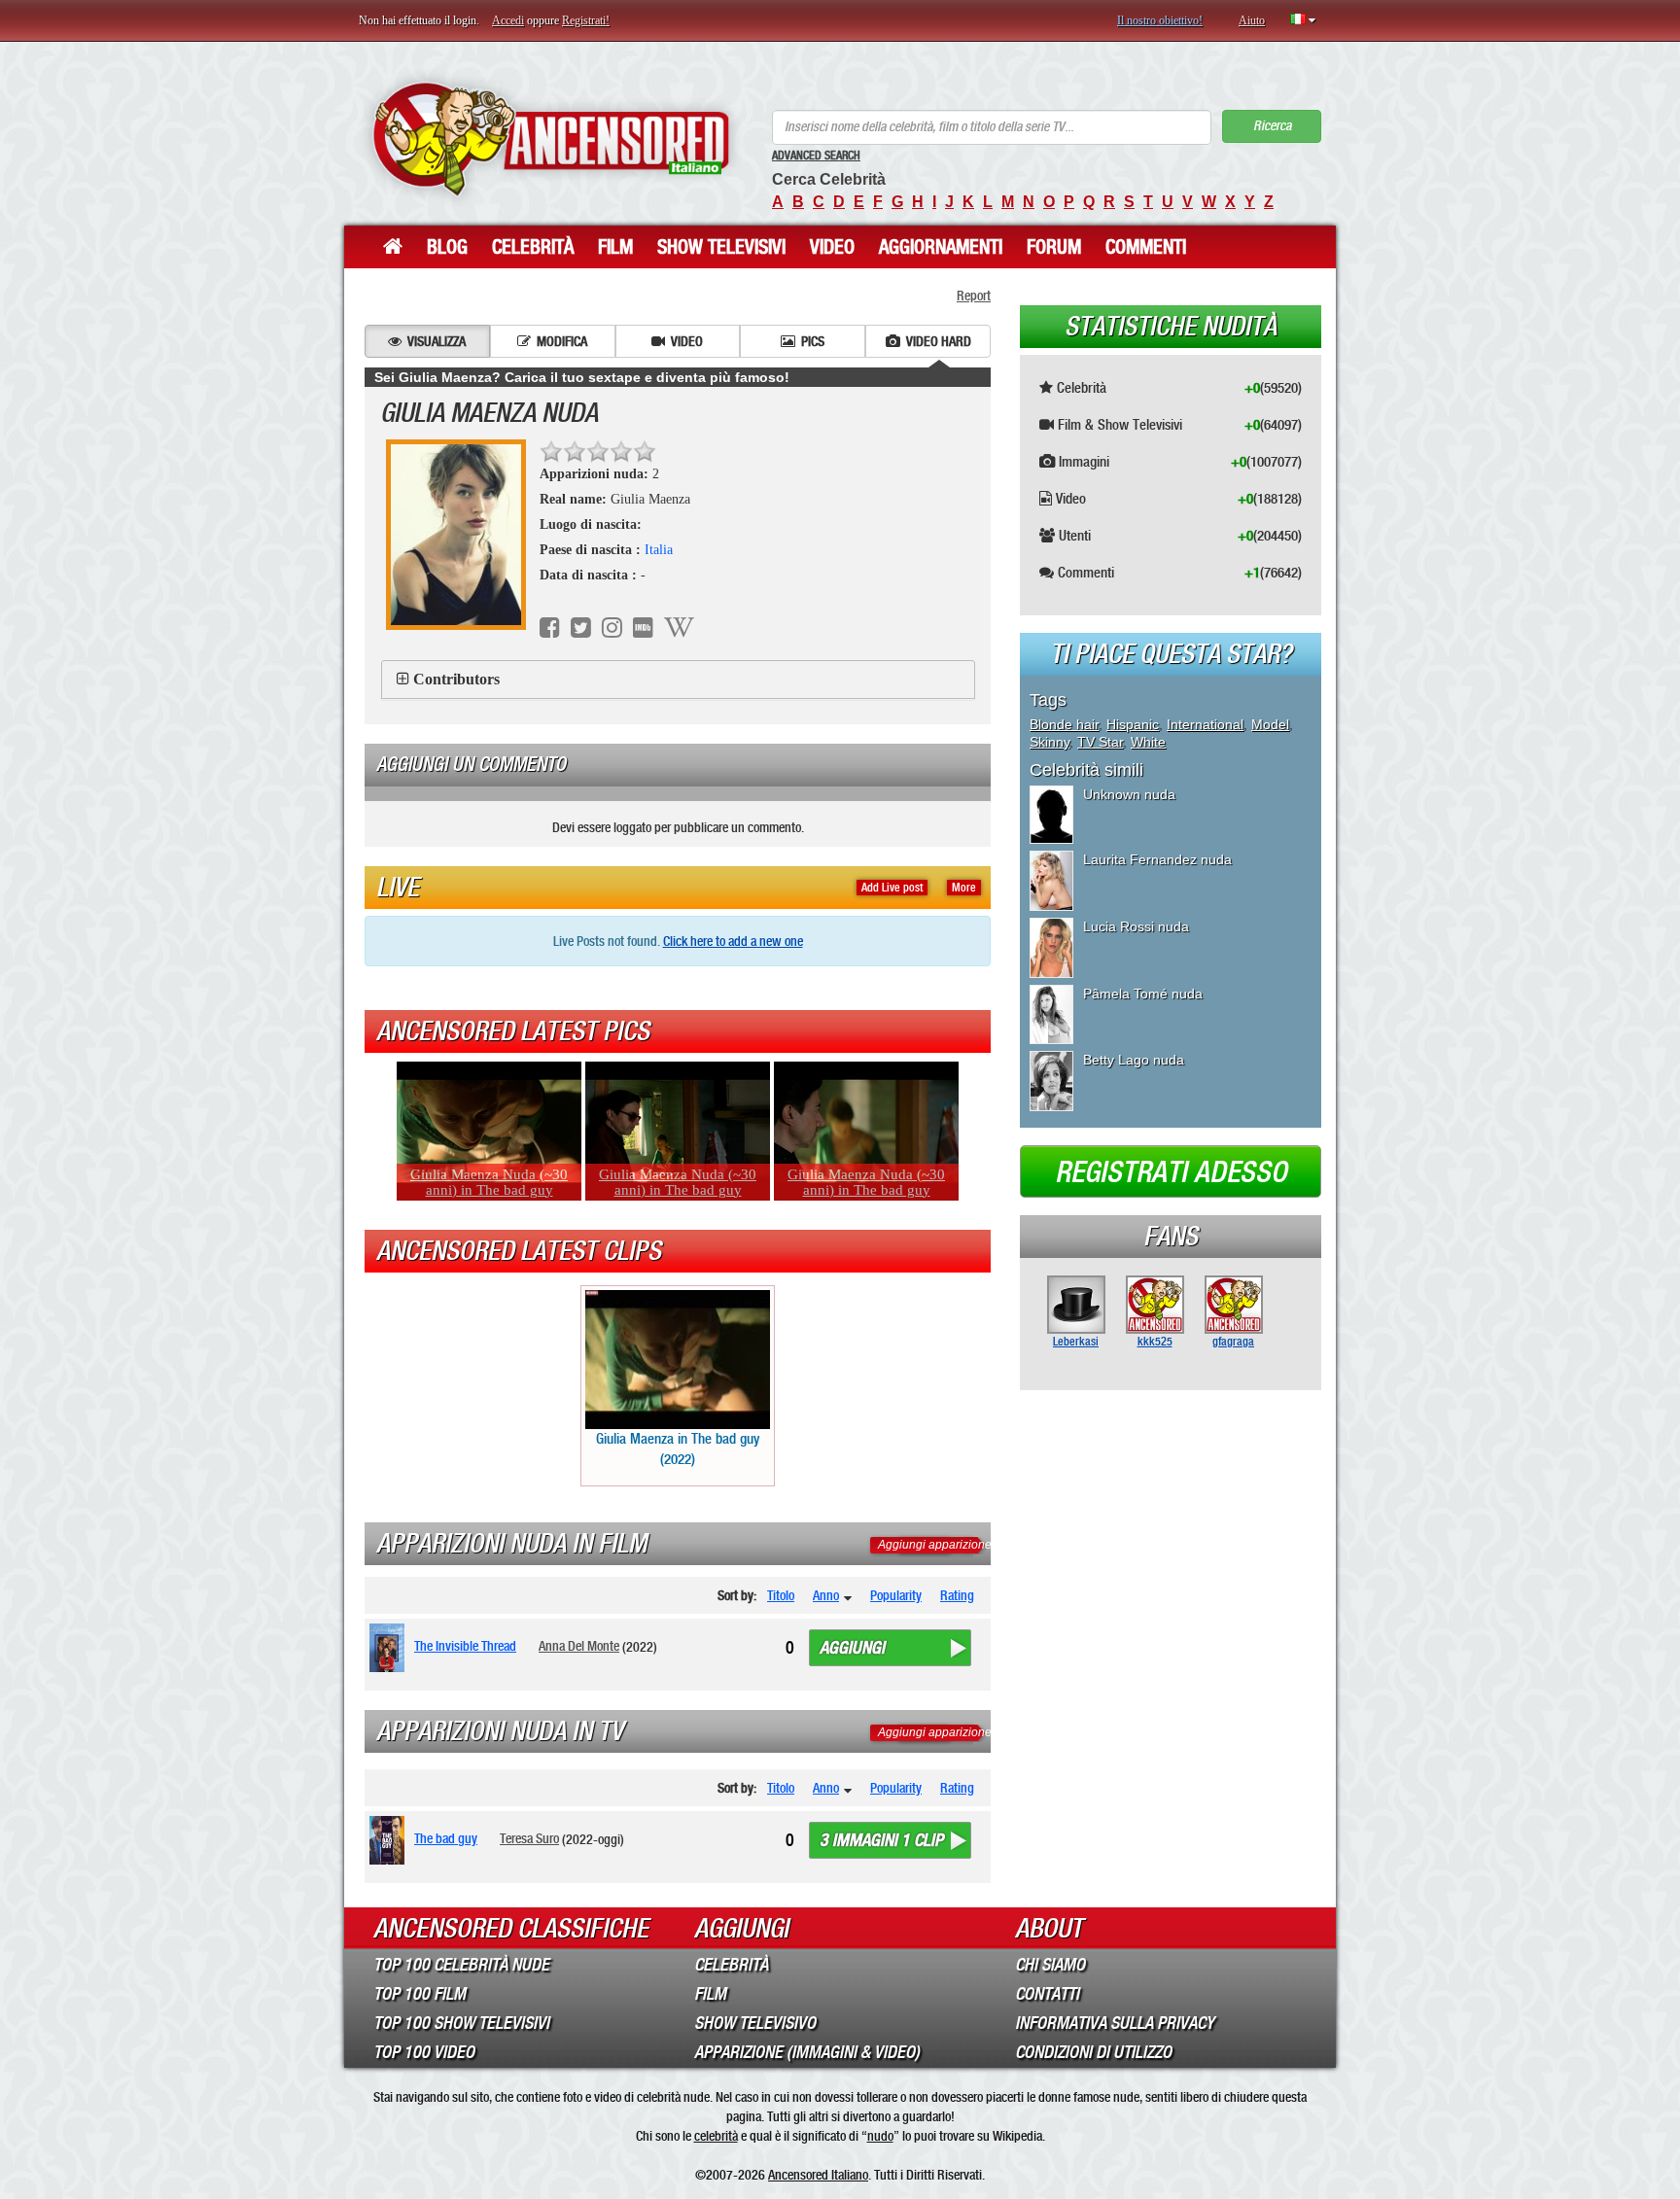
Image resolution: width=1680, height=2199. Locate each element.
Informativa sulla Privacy (1115, 2023)
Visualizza (437, 341)
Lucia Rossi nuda (1136, 926)
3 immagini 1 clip (881, 1840)
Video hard (939, 341)
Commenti (1146, 247)
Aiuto (1252, 20)
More (964, 888)
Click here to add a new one (733, 941)
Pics (813, 341)
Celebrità (533, 247)
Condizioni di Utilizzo (1093, 2052)
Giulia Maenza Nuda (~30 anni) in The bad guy (489, 1182)
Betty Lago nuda (1134, 1060)
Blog (447, 247)
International (1205, 724)
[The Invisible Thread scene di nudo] (390, 1648)
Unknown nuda (1129, 794)
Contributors (456, 679)
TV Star (1100, 742)
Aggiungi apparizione (935, 1545)
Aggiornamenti (941, 247)
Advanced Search (816, 156)
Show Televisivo (755, 2023)
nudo (880, 2136)
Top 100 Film (420, 1994)
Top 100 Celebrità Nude (461, 1965)
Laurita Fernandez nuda (1157, 859)
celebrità (716, 2136)
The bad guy (446, 1838)
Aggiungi (852, 1648)
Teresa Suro (529, 1838)
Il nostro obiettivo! (1160, 20)
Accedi (508, 20)
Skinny (1050, 742)
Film (615, 247)
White (1148, 742)
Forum (1054, 247)
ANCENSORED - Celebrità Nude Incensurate (551, 139)
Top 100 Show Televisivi (461, 2023)
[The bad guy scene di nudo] (390, 1840)
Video (832, 247)
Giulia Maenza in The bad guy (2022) (678, 1449)
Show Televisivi (721, 247)
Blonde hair (1064, 724)
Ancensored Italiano (818, 2175)
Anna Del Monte (579, 1646)
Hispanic (1133, 724)
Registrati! (586, 20)
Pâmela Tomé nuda (1143, 994)
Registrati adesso (1171, 1172)
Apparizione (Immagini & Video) (807, 2052)
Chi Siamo (1050, 1965)
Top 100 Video (424, 2052)
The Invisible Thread (465, 1646)
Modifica (562, 341)
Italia (659, 550)
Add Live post (892, 888)
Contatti (1047, 1994)
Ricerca (1272, 126)
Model (1270, 724)
